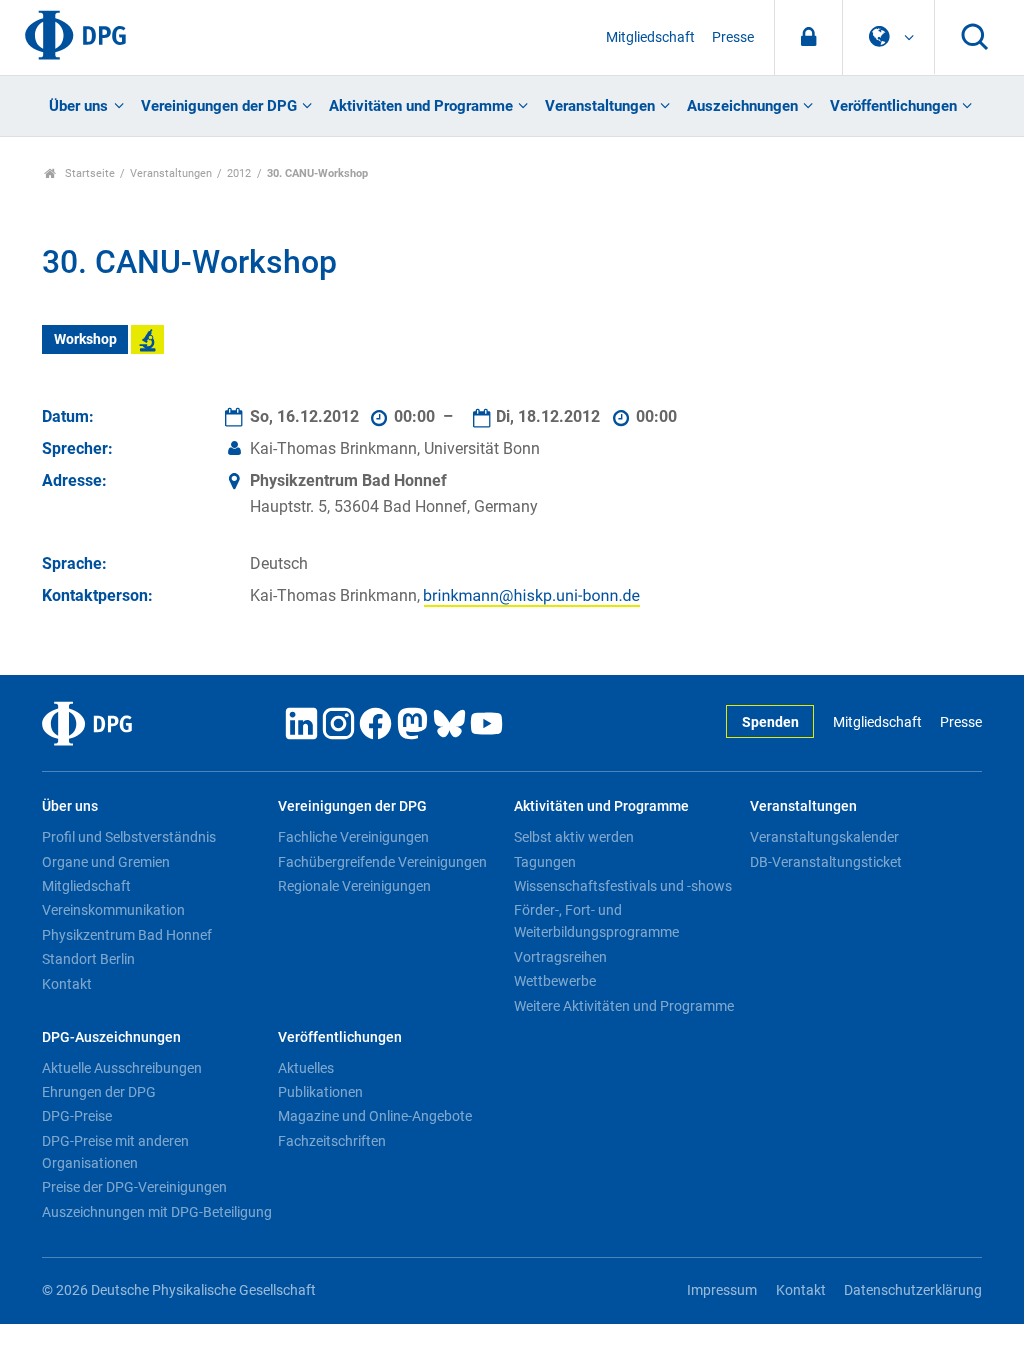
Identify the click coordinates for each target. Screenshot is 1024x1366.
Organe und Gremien (106, 862)
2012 (239, 173)
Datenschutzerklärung (913, 1290)
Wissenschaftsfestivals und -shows (623, 886)
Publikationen (320, 1092)
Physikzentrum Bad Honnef (127, 935)
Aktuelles (306, 1068)
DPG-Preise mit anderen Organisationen (115, 1152)
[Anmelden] (808, 37)
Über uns (78, 106)
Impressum (722, 1290)
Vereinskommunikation (113, 910)
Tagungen (545, 862)
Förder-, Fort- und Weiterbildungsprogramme (596, 921)
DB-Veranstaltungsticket (826, 862)
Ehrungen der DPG (99, 1092)
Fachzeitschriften (332, 1141)
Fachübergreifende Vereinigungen (382, 862)
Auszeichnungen (742, 106)
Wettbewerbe (555, 981)
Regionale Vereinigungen (354, 886)
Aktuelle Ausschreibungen (122, 1068)
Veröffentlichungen (893, 106)
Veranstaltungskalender (824, 837)
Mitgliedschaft (650, 37)
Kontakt (67, 984)
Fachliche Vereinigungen (353, 837)
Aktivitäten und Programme (421, 106)
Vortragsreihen (560, 957)
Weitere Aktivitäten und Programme (624, 1006)
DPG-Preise (77, 1116)
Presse (733, 37)
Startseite (88, 173)
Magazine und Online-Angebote (375, 1116)
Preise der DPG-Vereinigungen (134, 1187)
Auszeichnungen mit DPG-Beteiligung (157, 1212)
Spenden (770, 722)
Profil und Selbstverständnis (129, 837)
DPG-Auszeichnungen (111, 1037)
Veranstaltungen (600, 106)
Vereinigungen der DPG (219, 106)
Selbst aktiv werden (574, 837)
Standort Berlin (88, 959)
